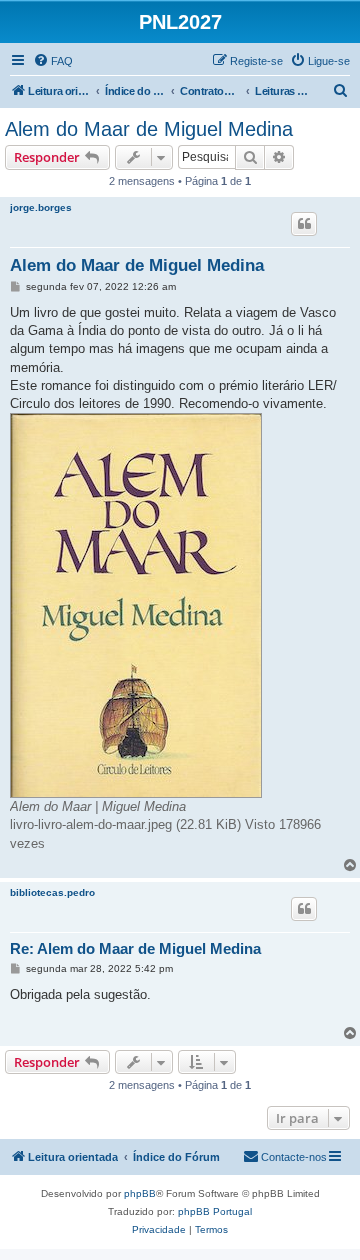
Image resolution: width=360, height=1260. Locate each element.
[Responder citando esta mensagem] (304, 224)
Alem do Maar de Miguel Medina (149, 129)
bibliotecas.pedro (52, 892)
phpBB (140, 1193)
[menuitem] (53, 61)
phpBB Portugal (215, 1211)
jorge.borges (41, 207)
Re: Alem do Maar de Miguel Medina (135, 948)
